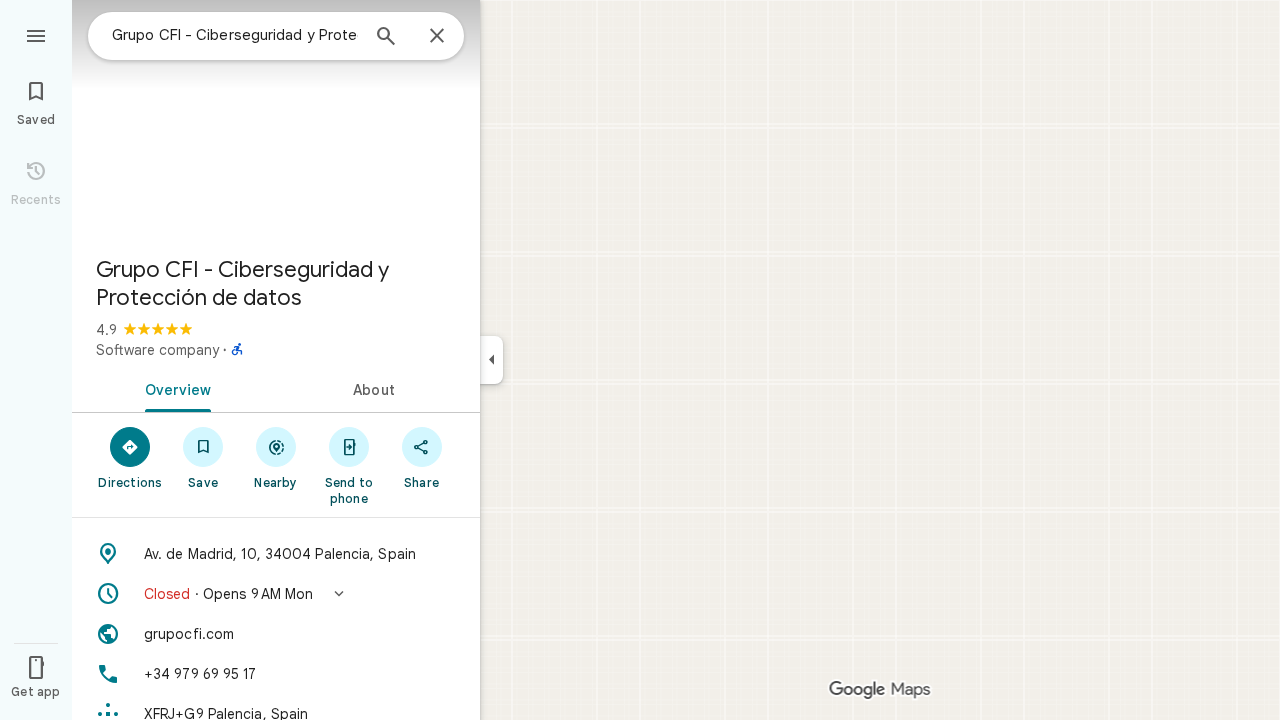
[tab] (174, 388)
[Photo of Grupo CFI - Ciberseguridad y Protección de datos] (276, 120)
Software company (157, 350)
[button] (276, 594)
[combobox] (235, 35)
